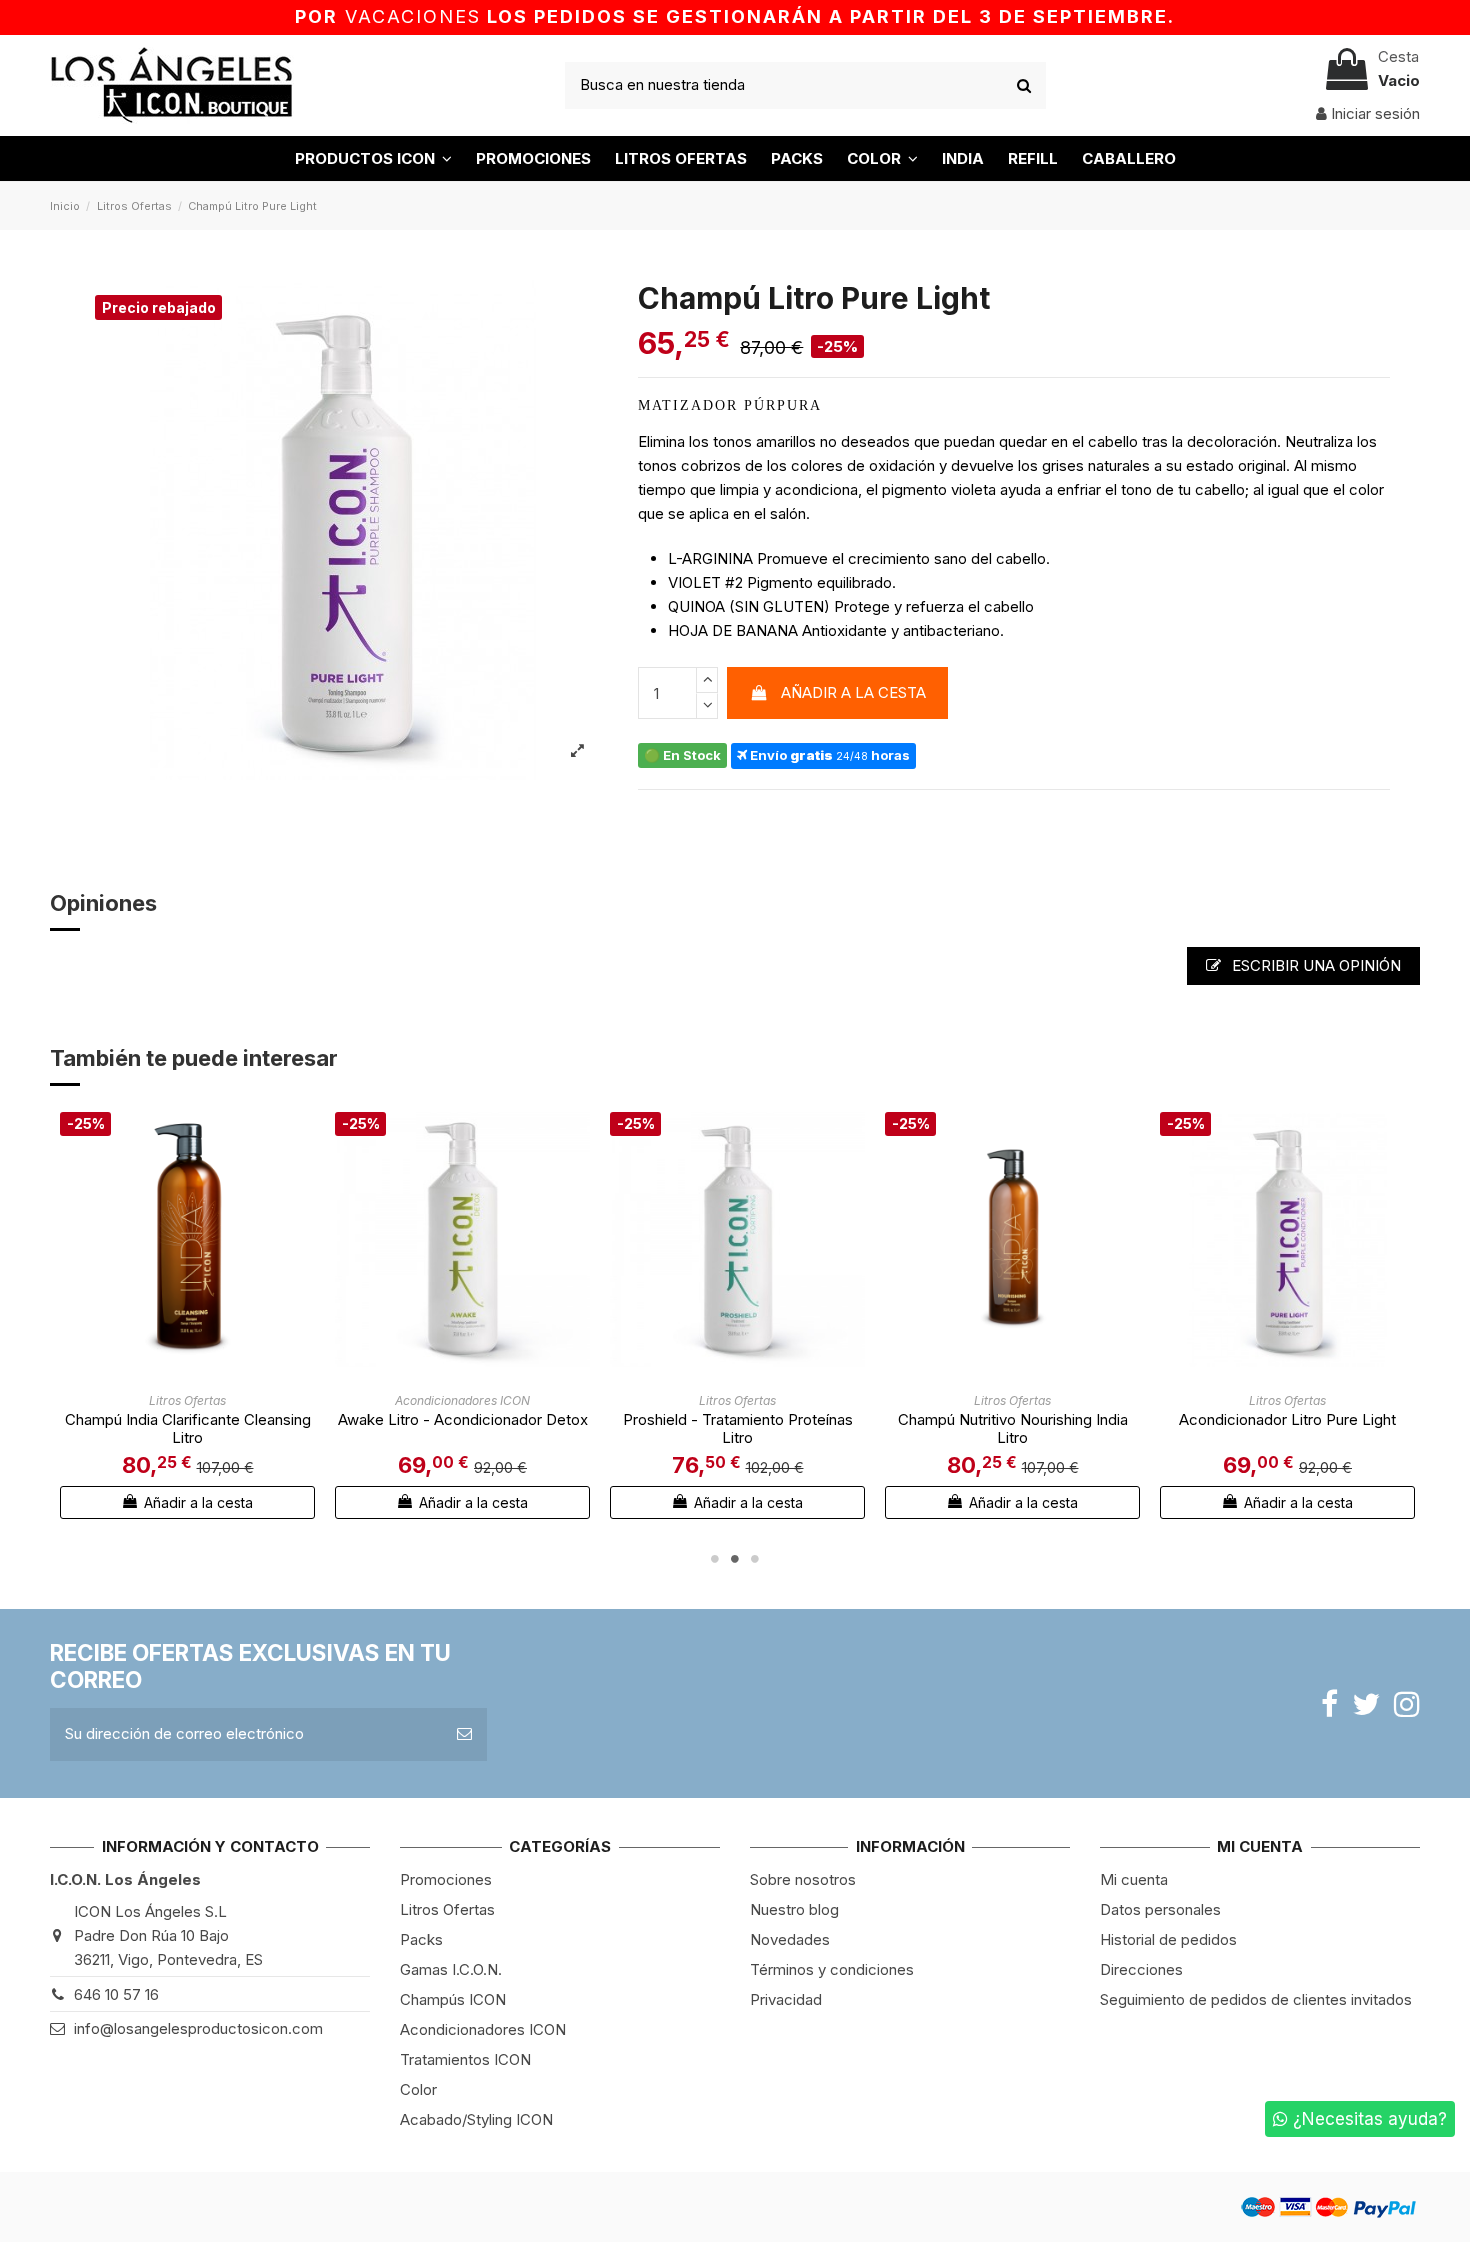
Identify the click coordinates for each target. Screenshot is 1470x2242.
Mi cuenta (1134, 1879)
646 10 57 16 (116, 1994)
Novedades (790, 1939)
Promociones (446, 1879)
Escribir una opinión (1314, 965)
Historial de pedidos (1168, 1939)
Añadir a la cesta (853, 692)
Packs (421, 1939)
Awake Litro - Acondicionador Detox (463, 1419)
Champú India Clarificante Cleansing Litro (188, 1428)
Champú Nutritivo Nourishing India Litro (1013, 1428)
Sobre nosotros (803, 1879)
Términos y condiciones (832, 1969)
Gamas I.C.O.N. (451, 1969)
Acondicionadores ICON (483, 2029)
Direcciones (1141, 1969)
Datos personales (1160, 1909)
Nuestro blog (794, 1909)
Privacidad (786, 1999)
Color (418, 2089)
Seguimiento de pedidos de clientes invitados (1256, 1999)
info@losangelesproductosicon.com (198, 2028)
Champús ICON (453, 1999)
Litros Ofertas (447, 1909)
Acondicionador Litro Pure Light (1287, 1419)
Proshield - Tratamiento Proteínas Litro (738, 1428)
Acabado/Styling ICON (476, 2119)
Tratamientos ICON (465, 2059)
